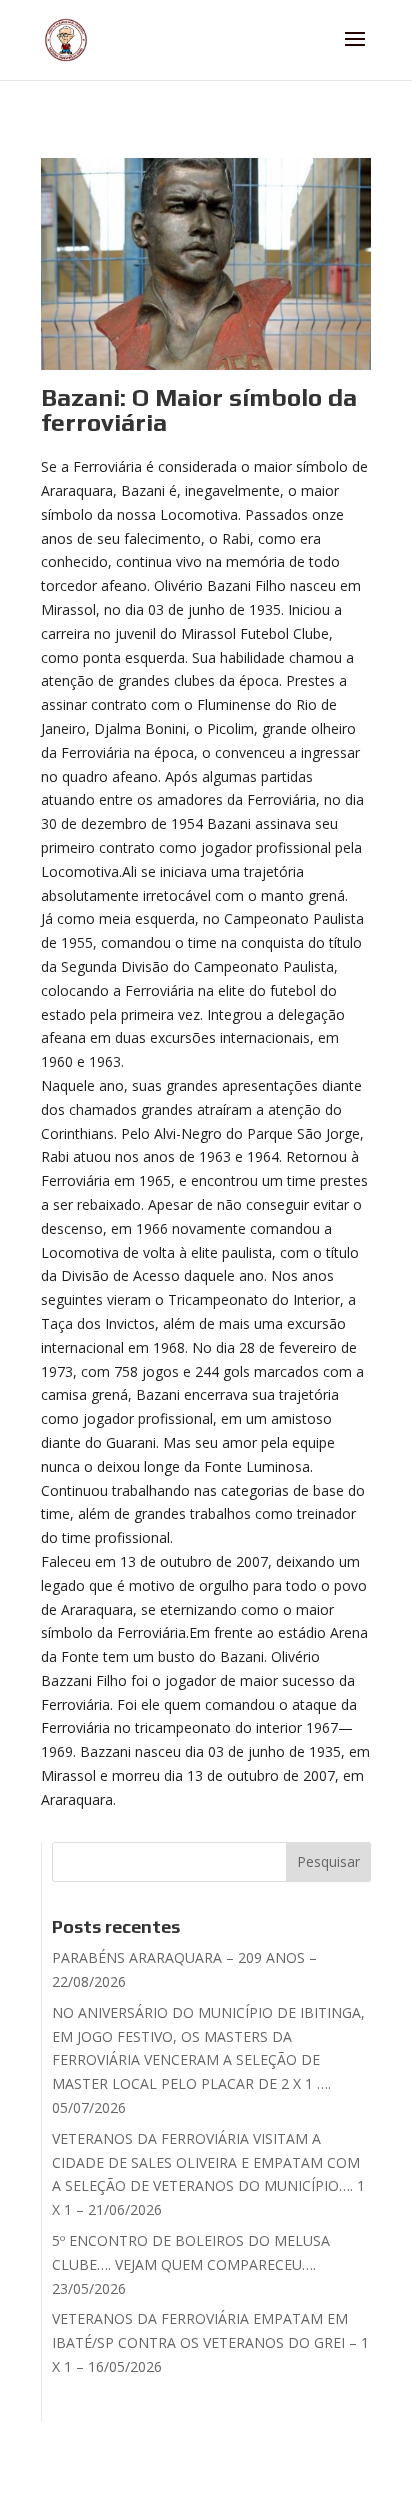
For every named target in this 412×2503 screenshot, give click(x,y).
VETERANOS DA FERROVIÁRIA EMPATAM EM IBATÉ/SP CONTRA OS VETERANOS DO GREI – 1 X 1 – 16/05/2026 (210, 2342)
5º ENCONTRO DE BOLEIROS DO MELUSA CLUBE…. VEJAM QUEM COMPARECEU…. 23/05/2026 (191, 2264)
